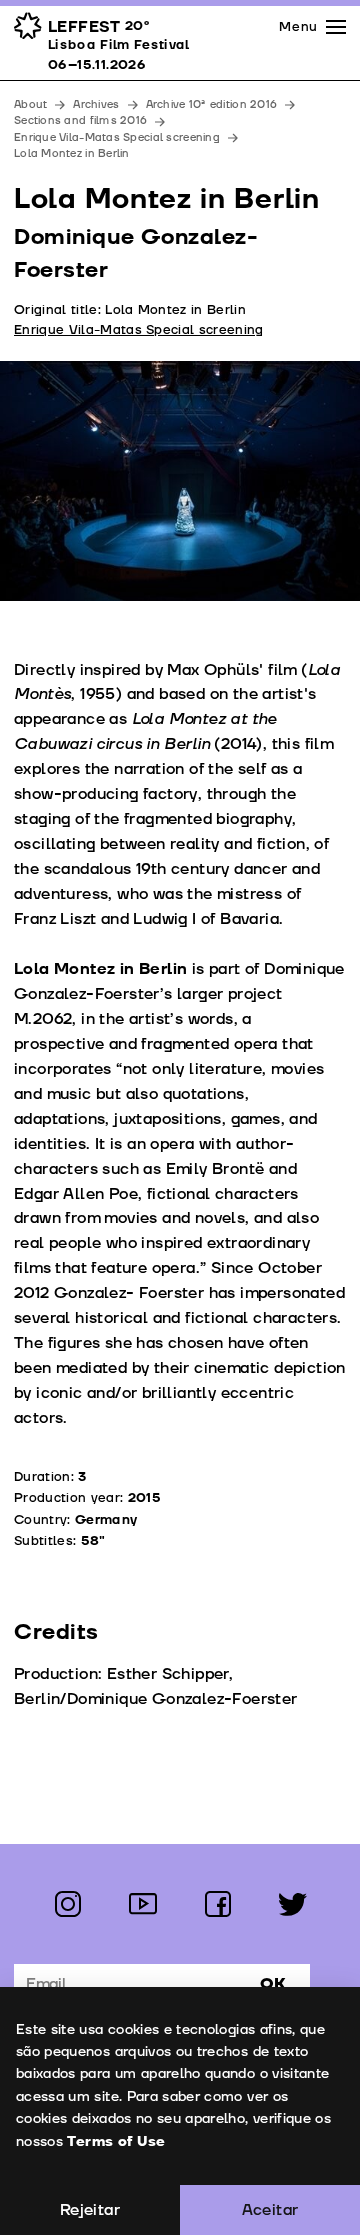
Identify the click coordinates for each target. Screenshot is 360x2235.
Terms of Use (116, 2141)
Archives (96, 104)
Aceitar (270, 2210)
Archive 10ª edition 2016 (212, 104)
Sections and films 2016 (80, 120)
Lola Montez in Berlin (72, 153)
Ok (273, 1984)
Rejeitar (90, 2210)
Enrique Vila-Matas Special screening (117, 137)
